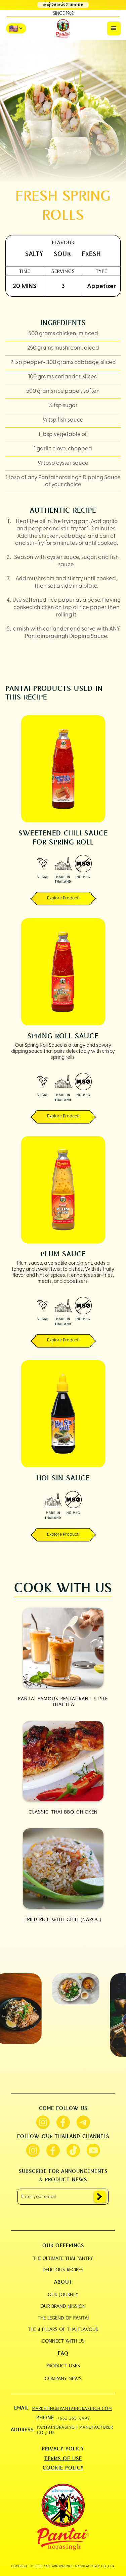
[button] (114, 28)
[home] (63, 29)
